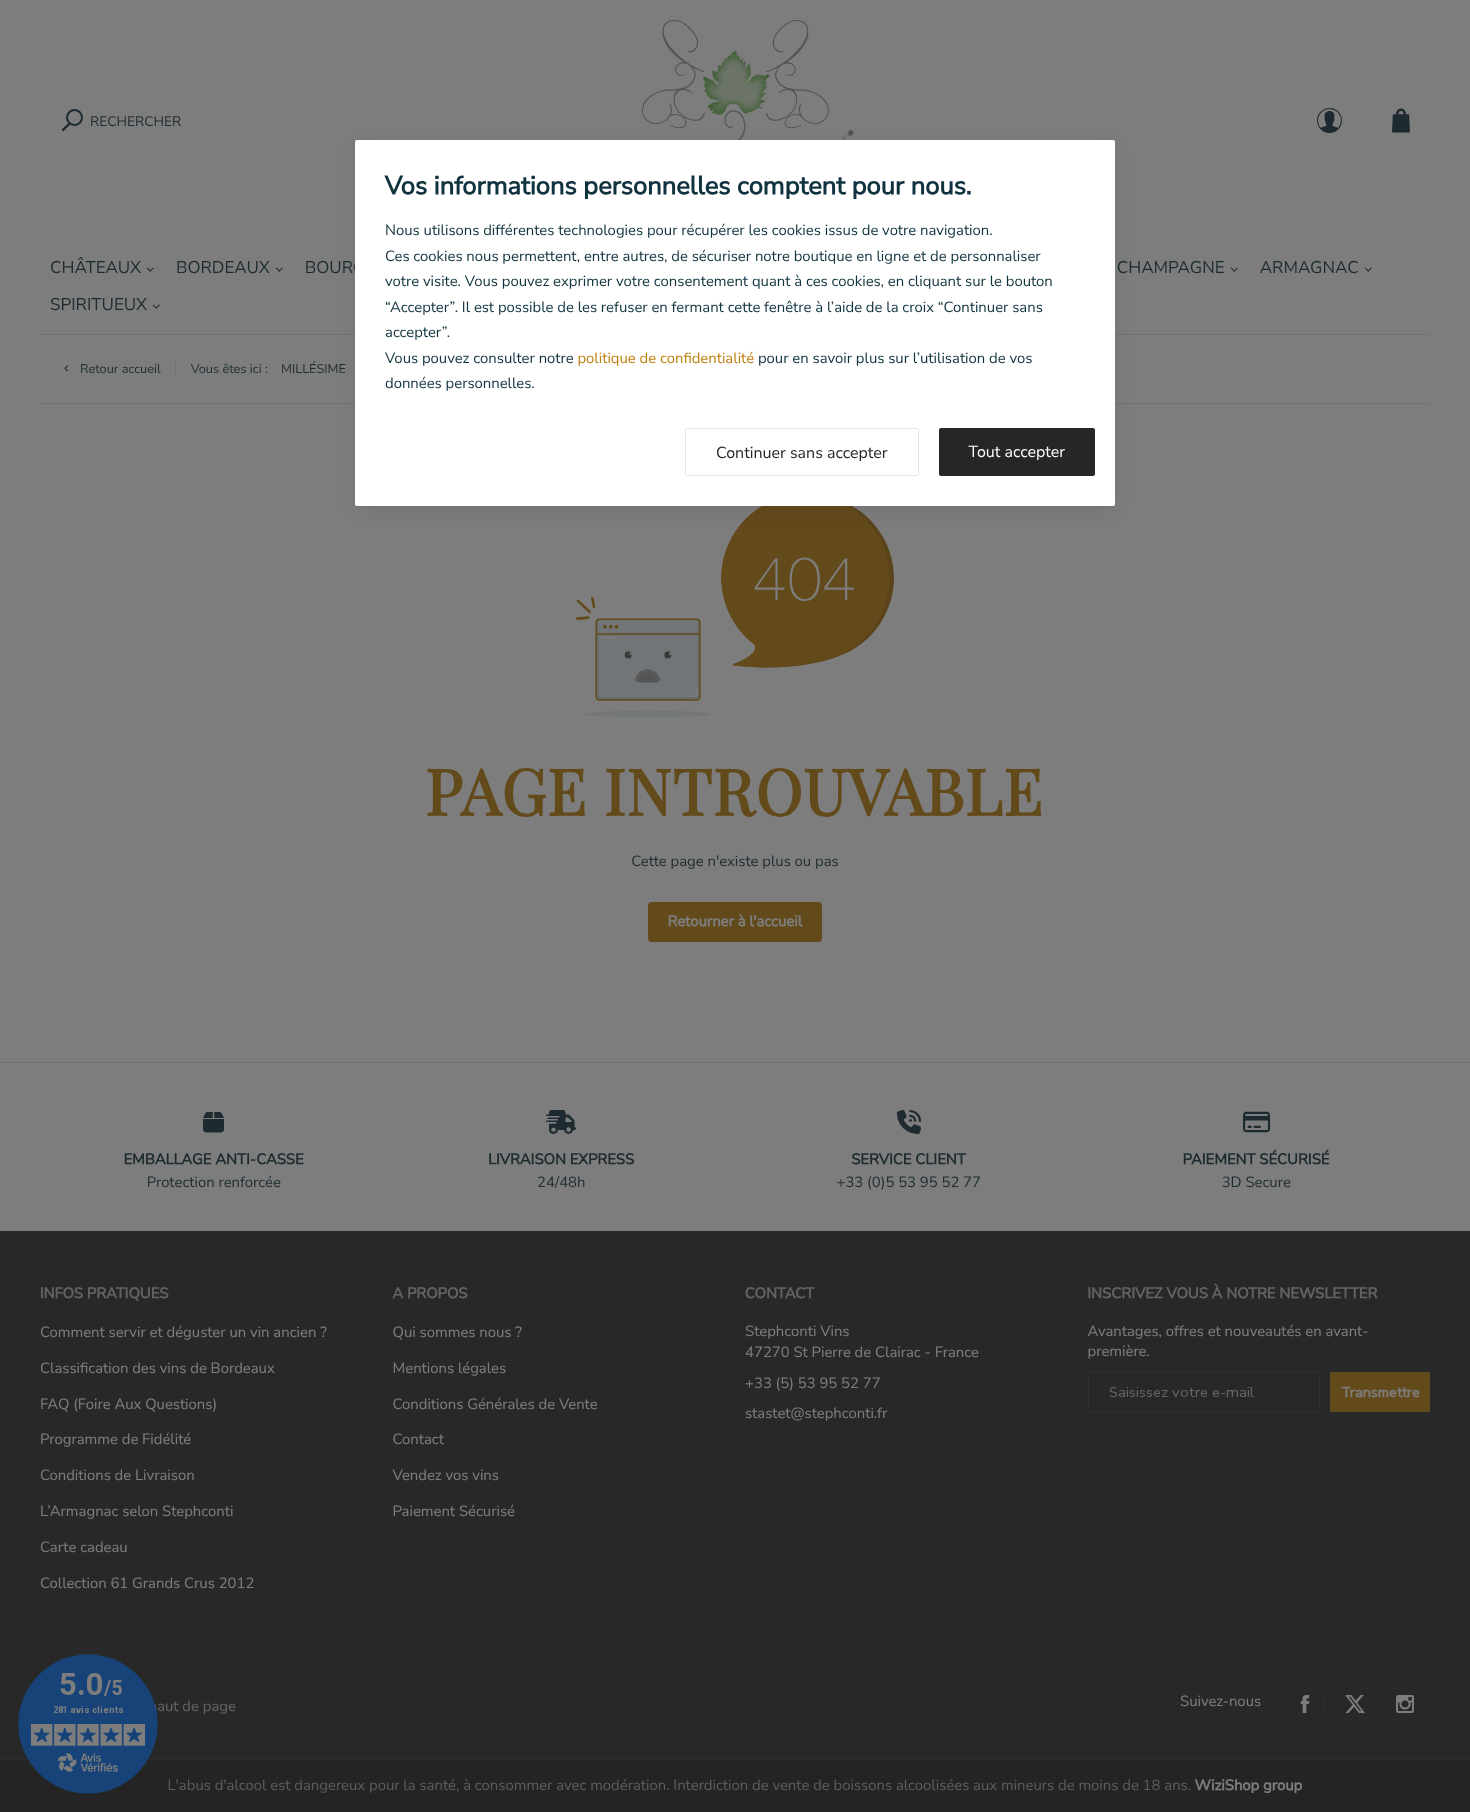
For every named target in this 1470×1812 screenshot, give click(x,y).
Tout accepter (1017, 452)
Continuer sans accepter (802, 453)
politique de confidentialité (665, 359)
